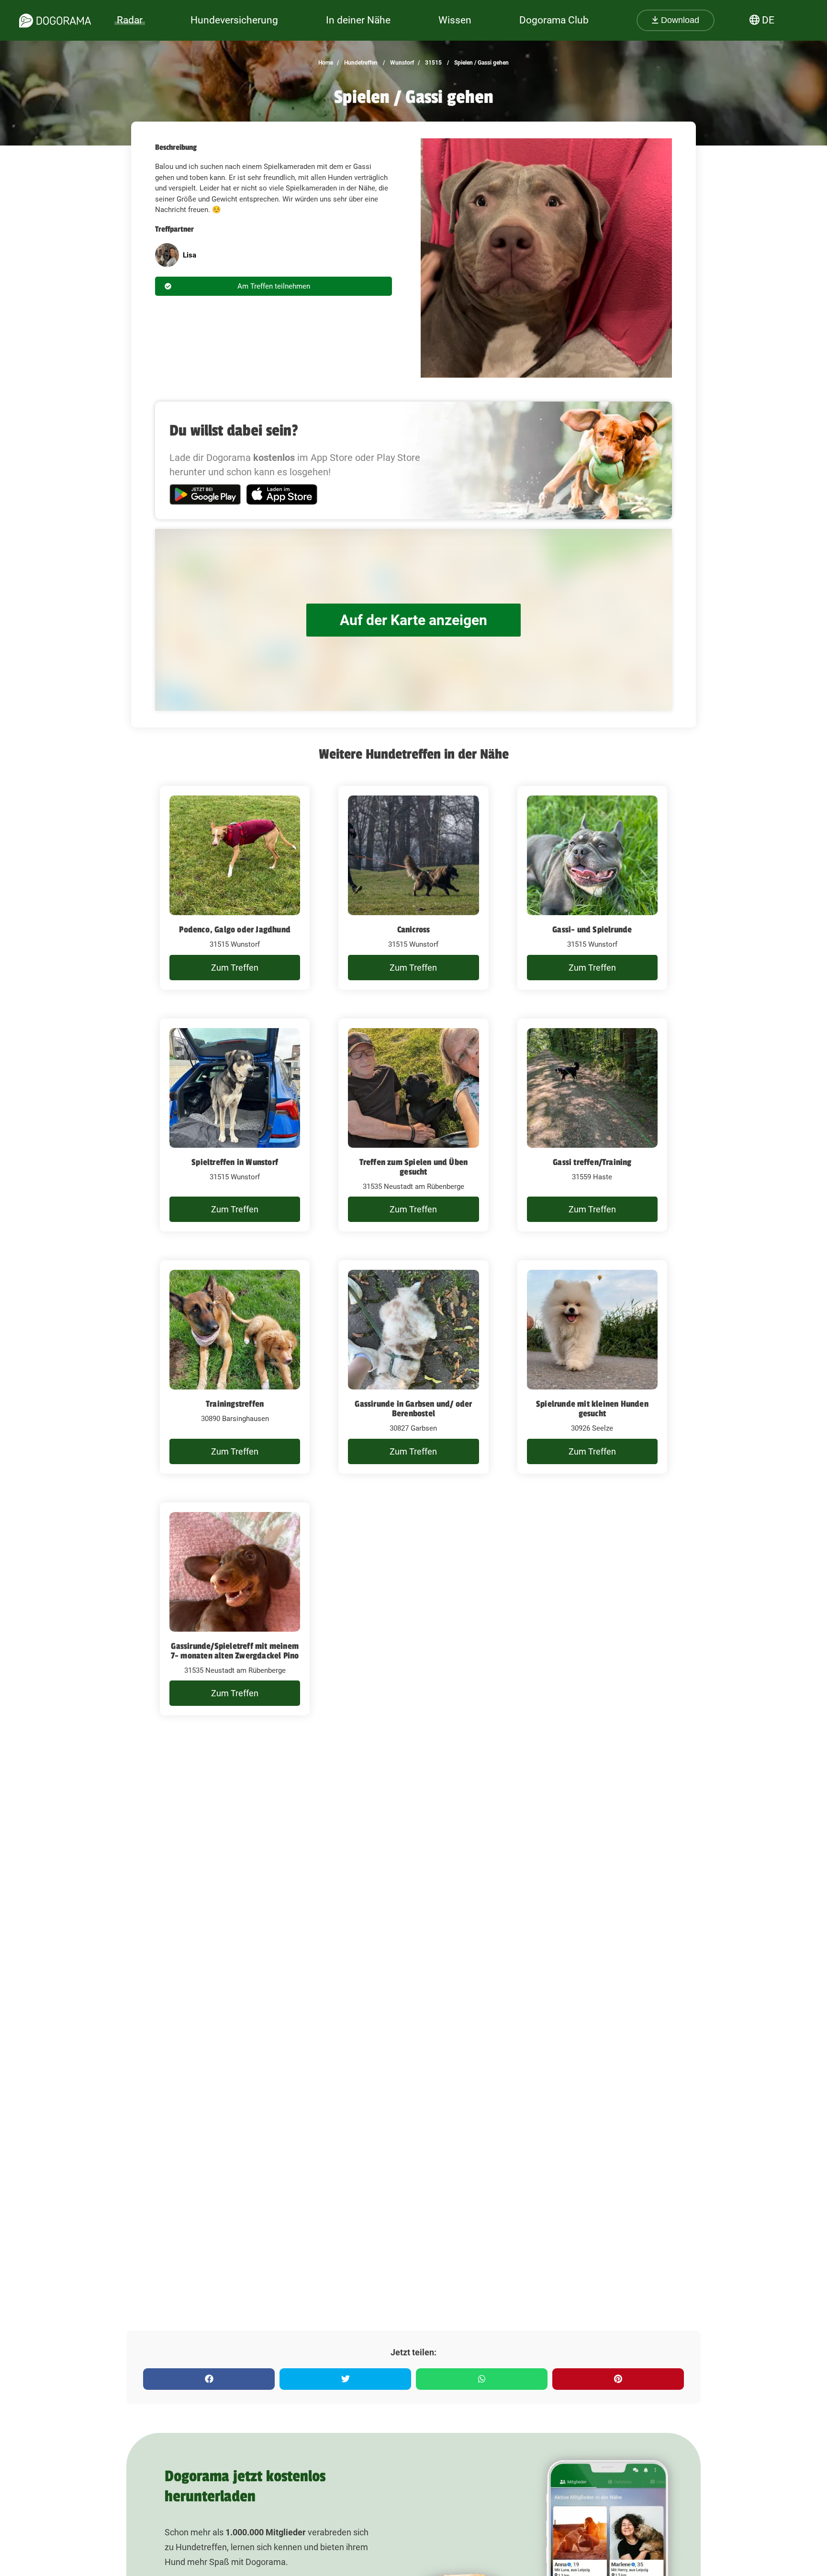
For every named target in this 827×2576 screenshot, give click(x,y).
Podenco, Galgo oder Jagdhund (235, 930)
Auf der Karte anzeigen (413, 620)
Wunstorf (401, 63)
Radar (130, 20)
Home (326, 63)
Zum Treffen (235, 968)
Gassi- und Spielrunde (592, 930)
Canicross (414, 930)
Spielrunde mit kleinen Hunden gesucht (592, 1409)
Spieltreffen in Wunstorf (235, 1162)
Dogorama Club (554, 20)
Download (679, 20)
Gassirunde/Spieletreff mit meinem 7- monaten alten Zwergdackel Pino (235, 1651)
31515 (433, 63)
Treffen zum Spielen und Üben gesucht (414, 1167)
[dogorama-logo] (55, 21)
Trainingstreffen (235, 1404)
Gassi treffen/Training (592, 1162)
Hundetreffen (360, 63)
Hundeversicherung (234, 20)
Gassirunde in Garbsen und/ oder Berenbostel (413, 1409)
